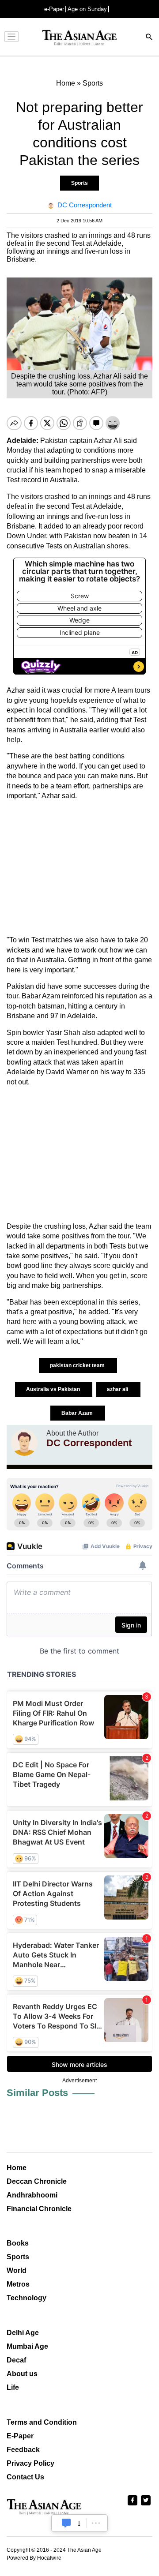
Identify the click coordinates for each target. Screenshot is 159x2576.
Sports (79, 183)
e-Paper (54, 9)
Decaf (16, 2360)
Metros (18, 2284)
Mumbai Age (27, 2346)
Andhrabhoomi (32, 2195)
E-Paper (20, 2436)
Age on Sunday (87, 9)
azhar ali (118, 1389)
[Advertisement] (79, 868)
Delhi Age (23, 2333)
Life (13, 2387)
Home (17, 2168)
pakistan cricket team (78, 1365)
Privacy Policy (30, 2463)
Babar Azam (78, 1413)
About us (22, 2374)
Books (18, 2243)
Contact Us (25, 2477)
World (17, 2270)
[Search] (149, 38)
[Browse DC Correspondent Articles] (24, 1443)
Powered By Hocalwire (34, 2558)
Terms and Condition (42, 2422)
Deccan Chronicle (37, 2181)
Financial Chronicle (39, 2209)
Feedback (23, 2450)
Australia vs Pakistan (54, 1389)
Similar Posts (37, 2093)
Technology (26, 2298)
